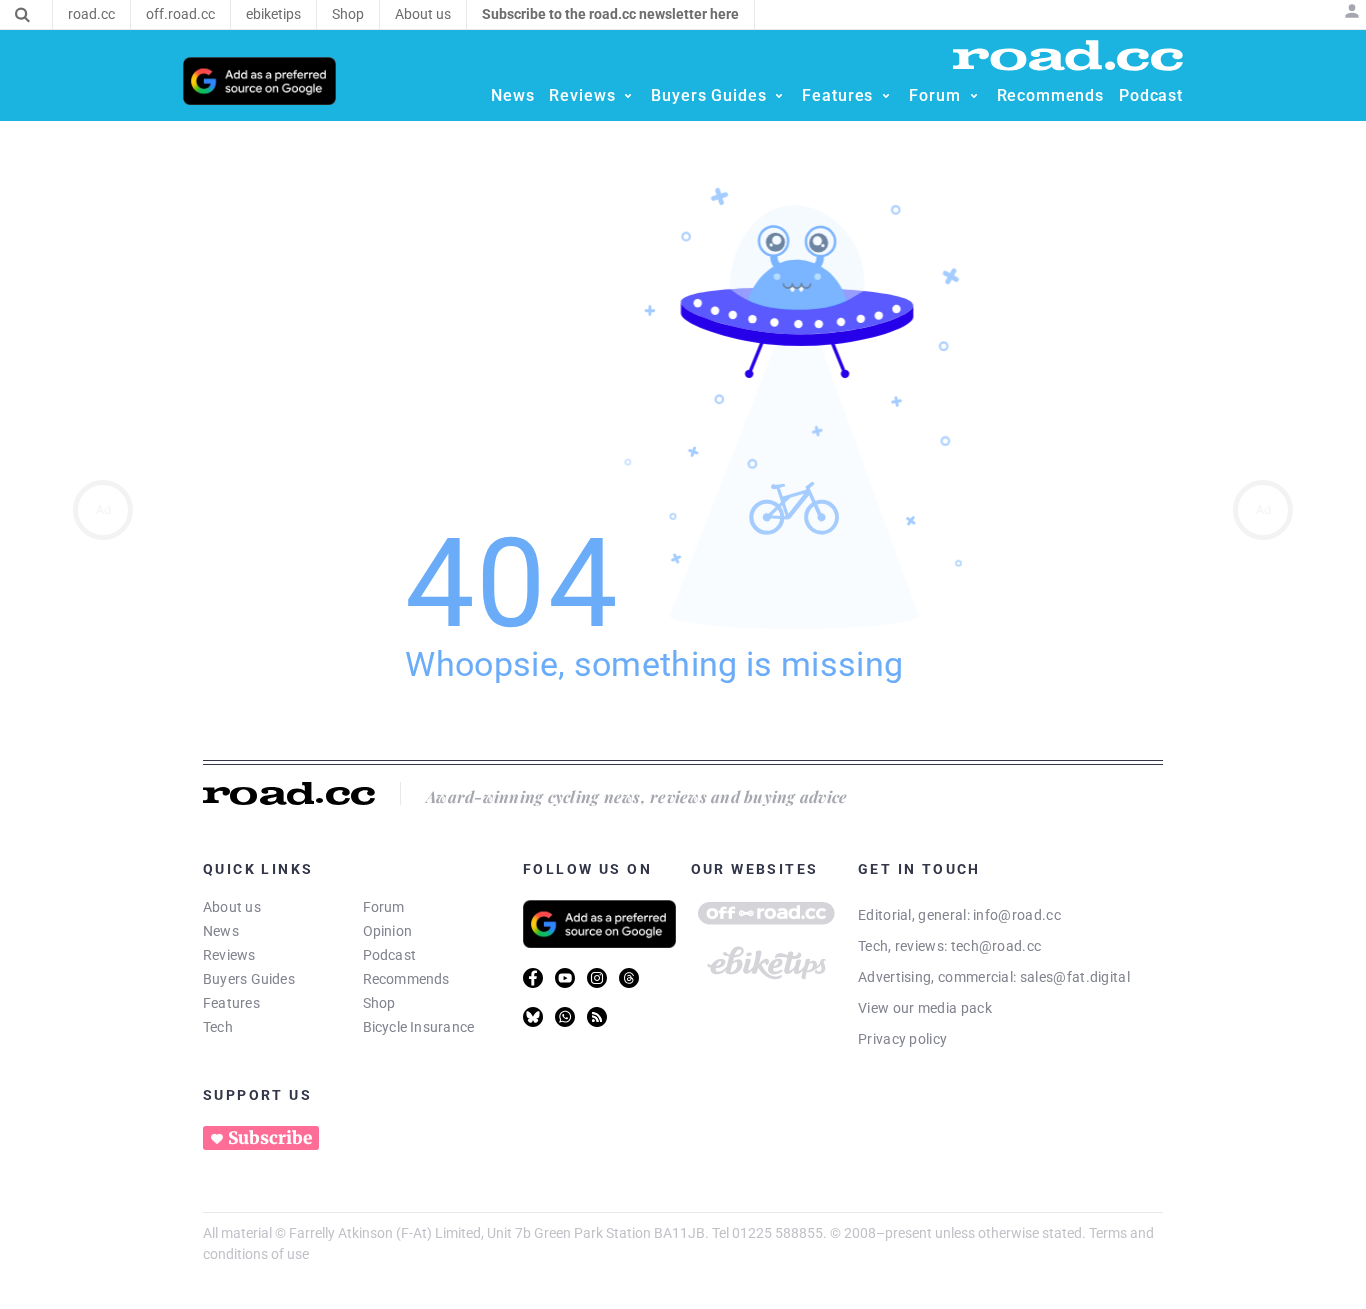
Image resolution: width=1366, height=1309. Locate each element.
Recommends (406, 979)
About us (232, 907)
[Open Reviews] (628, 96)
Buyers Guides (249, 979)
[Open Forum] (974, 96)
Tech (218, 1027)
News (221, 931)
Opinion (388, 931)
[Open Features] (886, 96)
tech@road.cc (996, 946)
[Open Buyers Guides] (779, 96)
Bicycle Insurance (419, 1027)
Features (231, 1003)
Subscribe (270, 1138)
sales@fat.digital (1075, 977)
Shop (379, 1003)
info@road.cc (1017, 915)
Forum (384, 907)
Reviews (229, 955)
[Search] (22, 15)
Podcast (390, 955)
